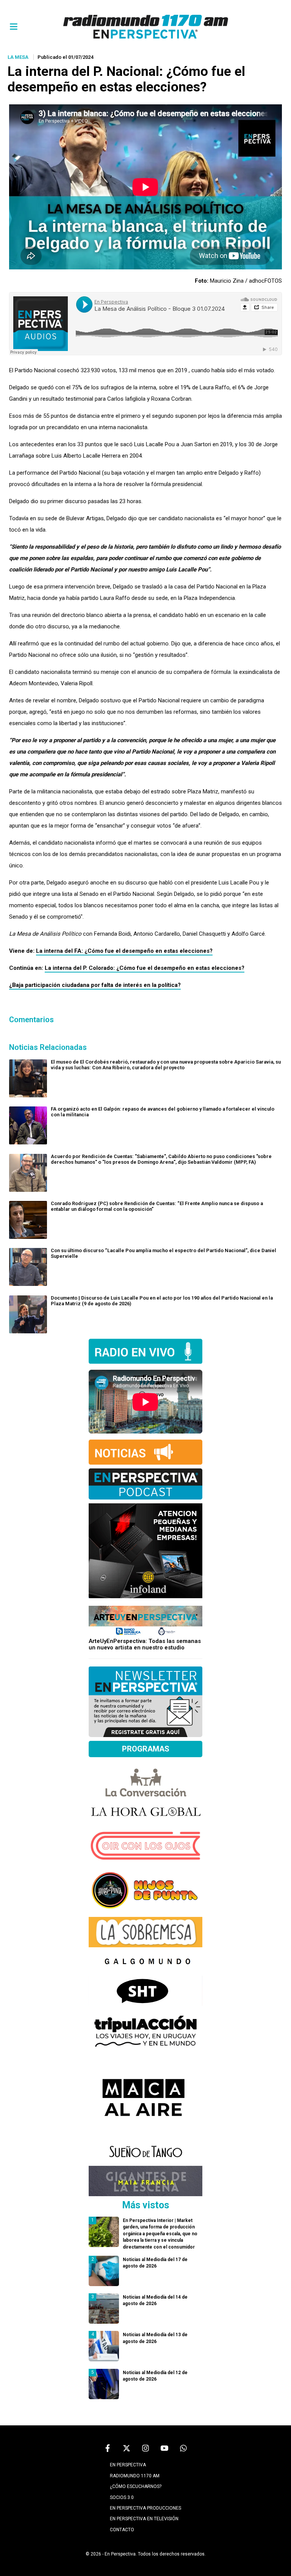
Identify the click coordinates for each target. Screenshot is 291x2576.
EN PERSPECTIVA (128, 2465)
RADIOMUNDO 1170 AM (135, 2476)
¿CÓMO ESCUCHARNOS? (136, 2486)
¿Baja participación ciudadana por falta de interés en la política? (95, 985)
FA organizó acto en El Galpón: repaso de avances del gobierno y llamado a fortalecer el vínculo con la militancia (163, 1112)
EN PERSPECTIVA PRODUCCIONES (145, 2508)
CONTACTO (122, 2530)
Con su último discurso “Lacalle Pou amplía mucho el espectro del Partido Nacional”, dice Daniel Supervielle (163, 1253)
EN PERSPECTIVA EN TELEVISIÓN (144, 2519)
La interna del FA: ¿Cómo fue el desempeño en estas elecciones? (124, 951)
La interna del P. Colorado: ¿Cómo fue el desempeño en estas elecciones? (145, 968)
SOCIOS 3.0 (122, 2497)
